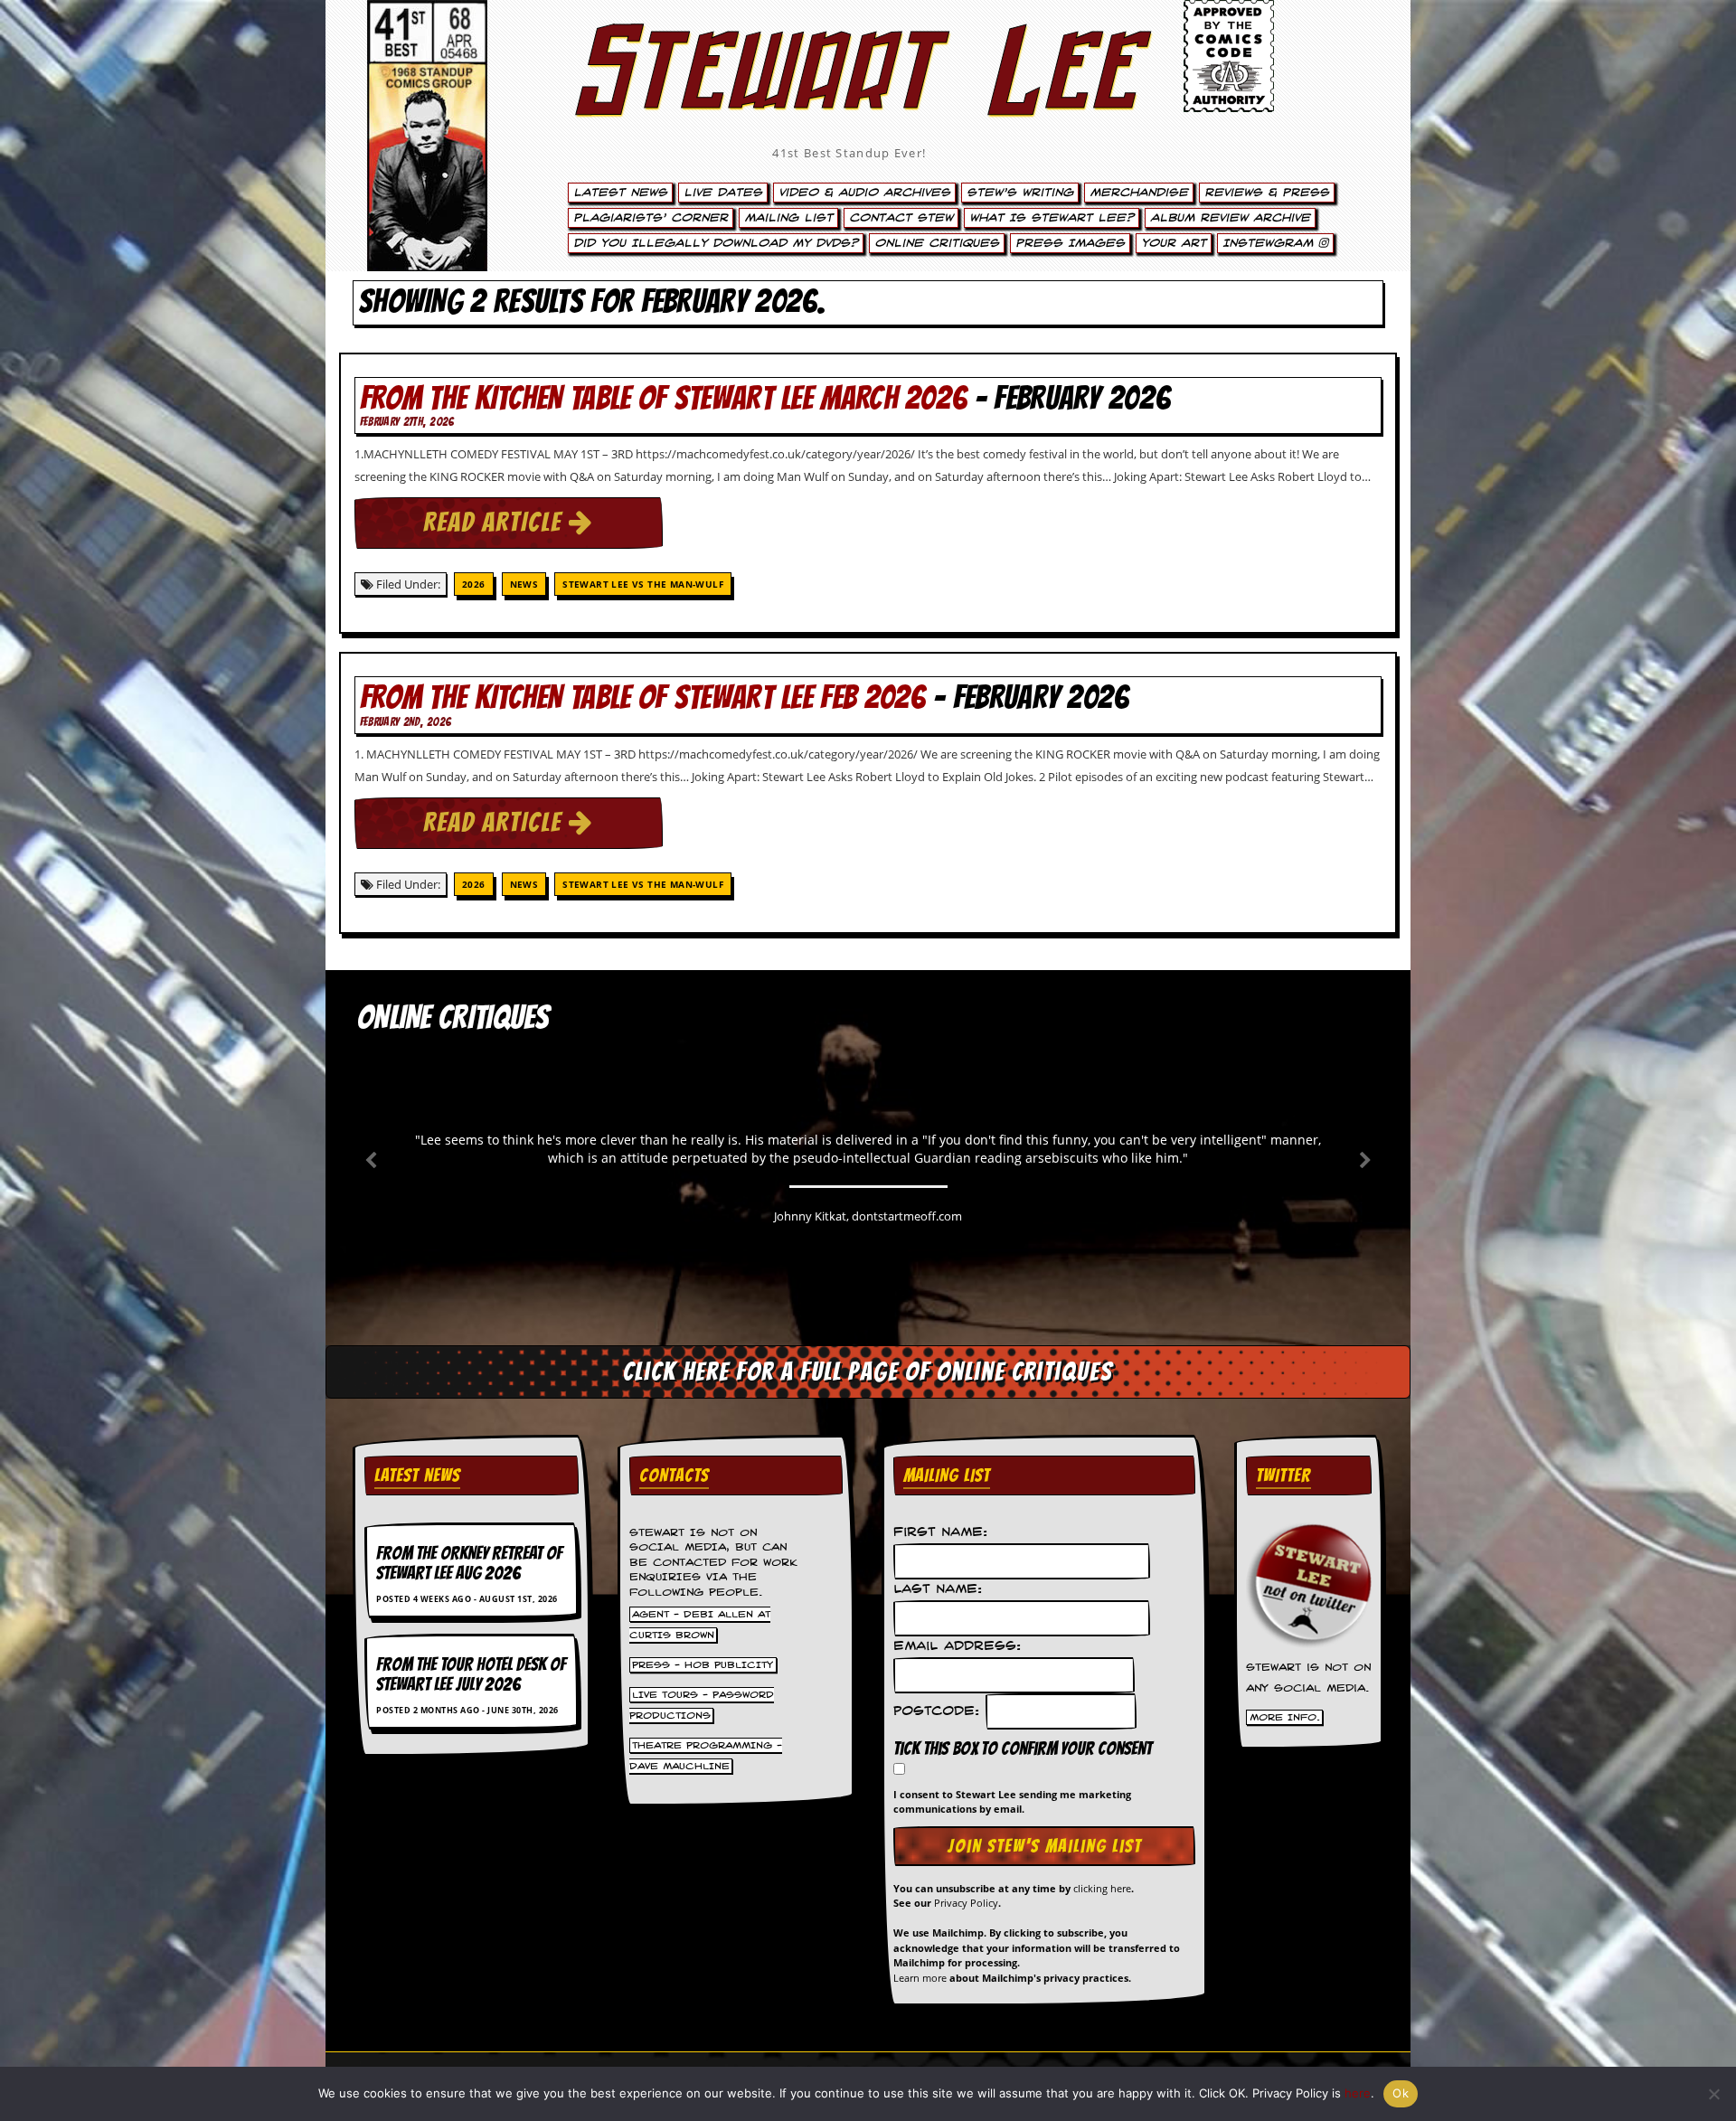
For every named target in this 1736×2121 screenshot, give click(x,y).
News (524, 584)
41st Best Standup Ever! (849, 153)
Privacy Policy (966, 1903)
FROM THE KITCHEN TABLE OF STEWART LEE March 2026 (663, 398)
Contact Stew (901, 218)
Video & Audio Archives (864, 193)
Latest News (620, 193)
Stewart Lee (850, 95)
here (1358, 2093)
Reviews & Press (1267, 193)
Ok (1401, 2093)
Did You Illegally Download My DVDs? (716, 243)
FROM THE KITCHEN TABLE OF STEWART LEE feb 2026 (643, 698)
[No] (1713, 2094)
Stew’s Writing (1020, 193)
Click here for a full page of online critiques (868, 1372)
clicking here (1102, 1888)
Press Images (1070, 243)
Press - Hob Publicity (703, 1664)
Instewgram (1270, 243)
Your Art (1174, 243)
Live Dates (723, 193)
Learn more (920, 1978)
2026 (474, 584)
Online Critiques (937, 243)
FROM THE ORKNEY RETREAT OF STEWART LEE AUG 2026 (469, 1563)
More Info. (1285, 1718)
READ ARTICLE (496, 522)
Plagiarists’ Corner (651, 218)
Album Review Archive (1230, 218)
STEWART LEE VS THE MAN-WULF (643, 584)
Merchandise (1139, 193)
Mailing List (788, 218)
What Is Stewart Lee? (1052, 218)
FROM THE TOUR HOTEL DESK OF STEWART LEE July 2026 (471, 1674)
